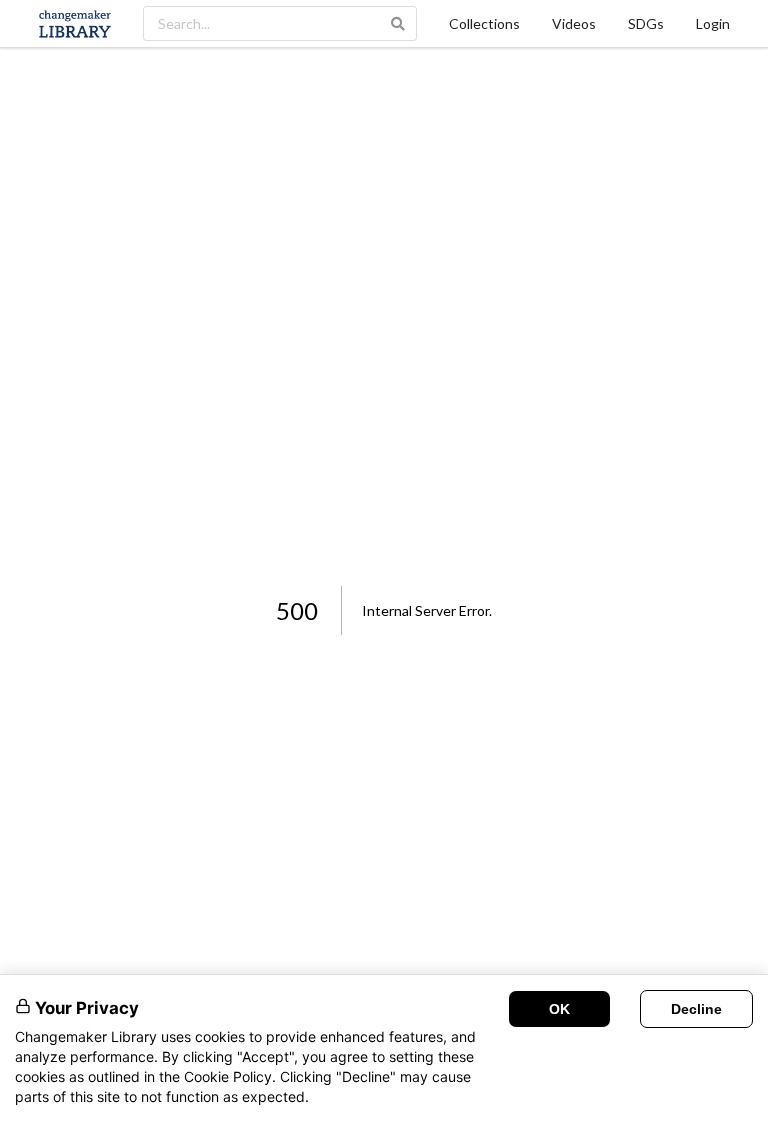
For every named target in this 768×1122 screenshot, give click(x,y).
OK (559, 1009)
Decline (696, 1009)
